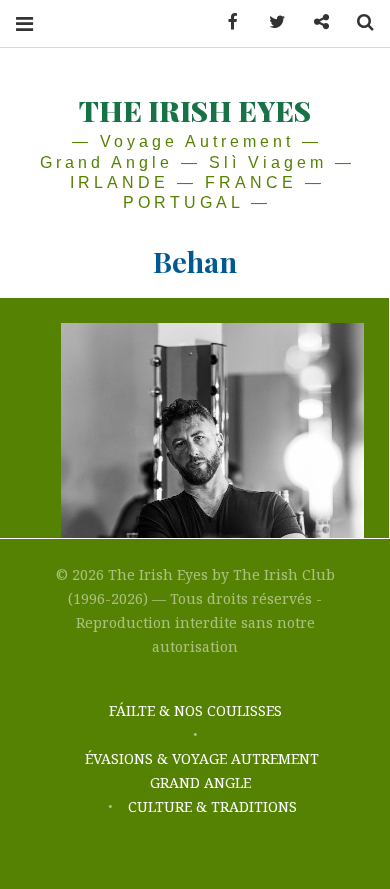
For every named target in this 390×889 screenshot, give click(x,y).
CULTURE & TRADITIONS (212, 806)
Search (358, 22)
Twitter (270, 22)
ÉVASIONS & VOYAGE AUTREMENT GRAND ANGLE (202, 770)
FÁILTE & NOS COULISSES (195, 710)
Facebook (226, 22)
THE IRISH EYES (195, 110)
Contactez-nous (314, 22)
